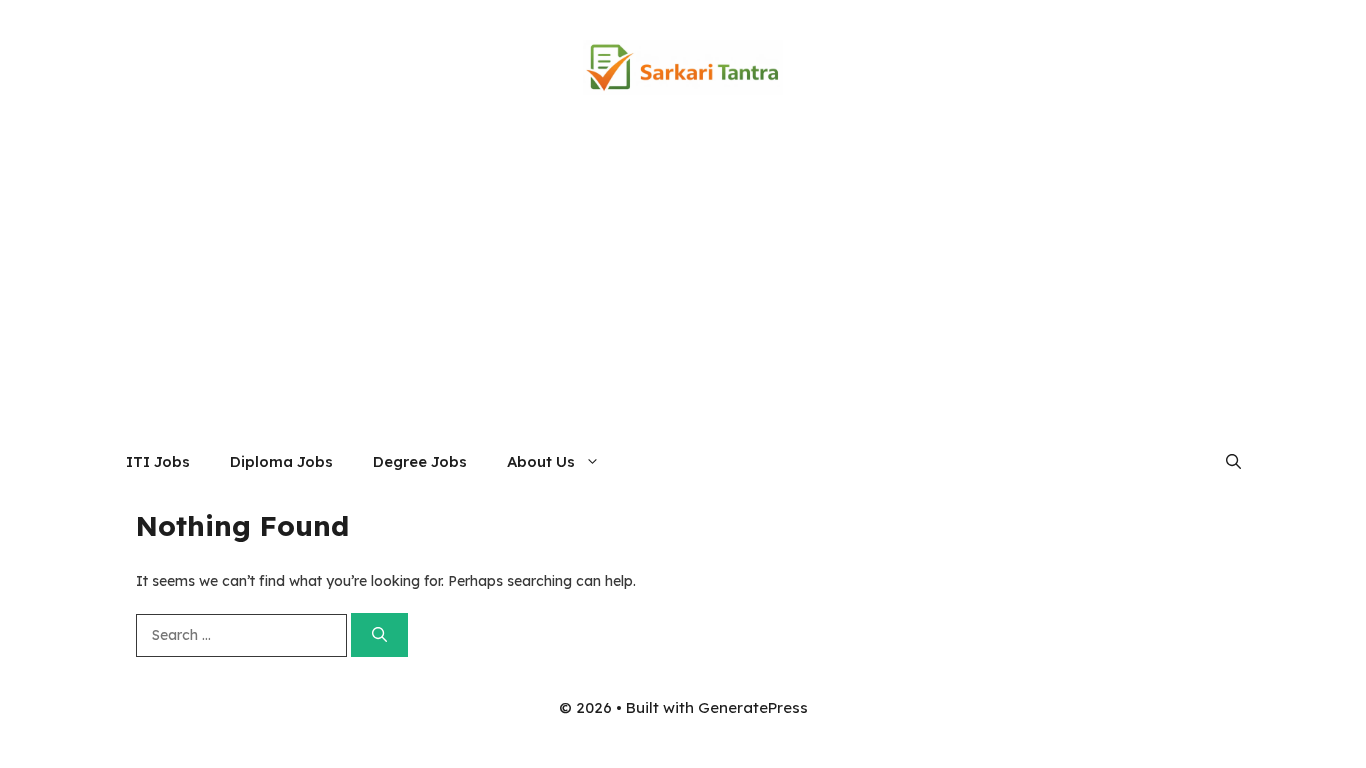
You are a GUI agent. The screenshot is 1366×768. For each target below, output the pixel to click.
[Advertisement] (683, 285)
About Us (541, 461)
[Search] (379, 635)
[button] (1233, 462)
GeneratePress (753, 707)
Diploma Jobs (281, 461)
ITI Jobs (158, 461)
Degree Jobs (420, 461)
